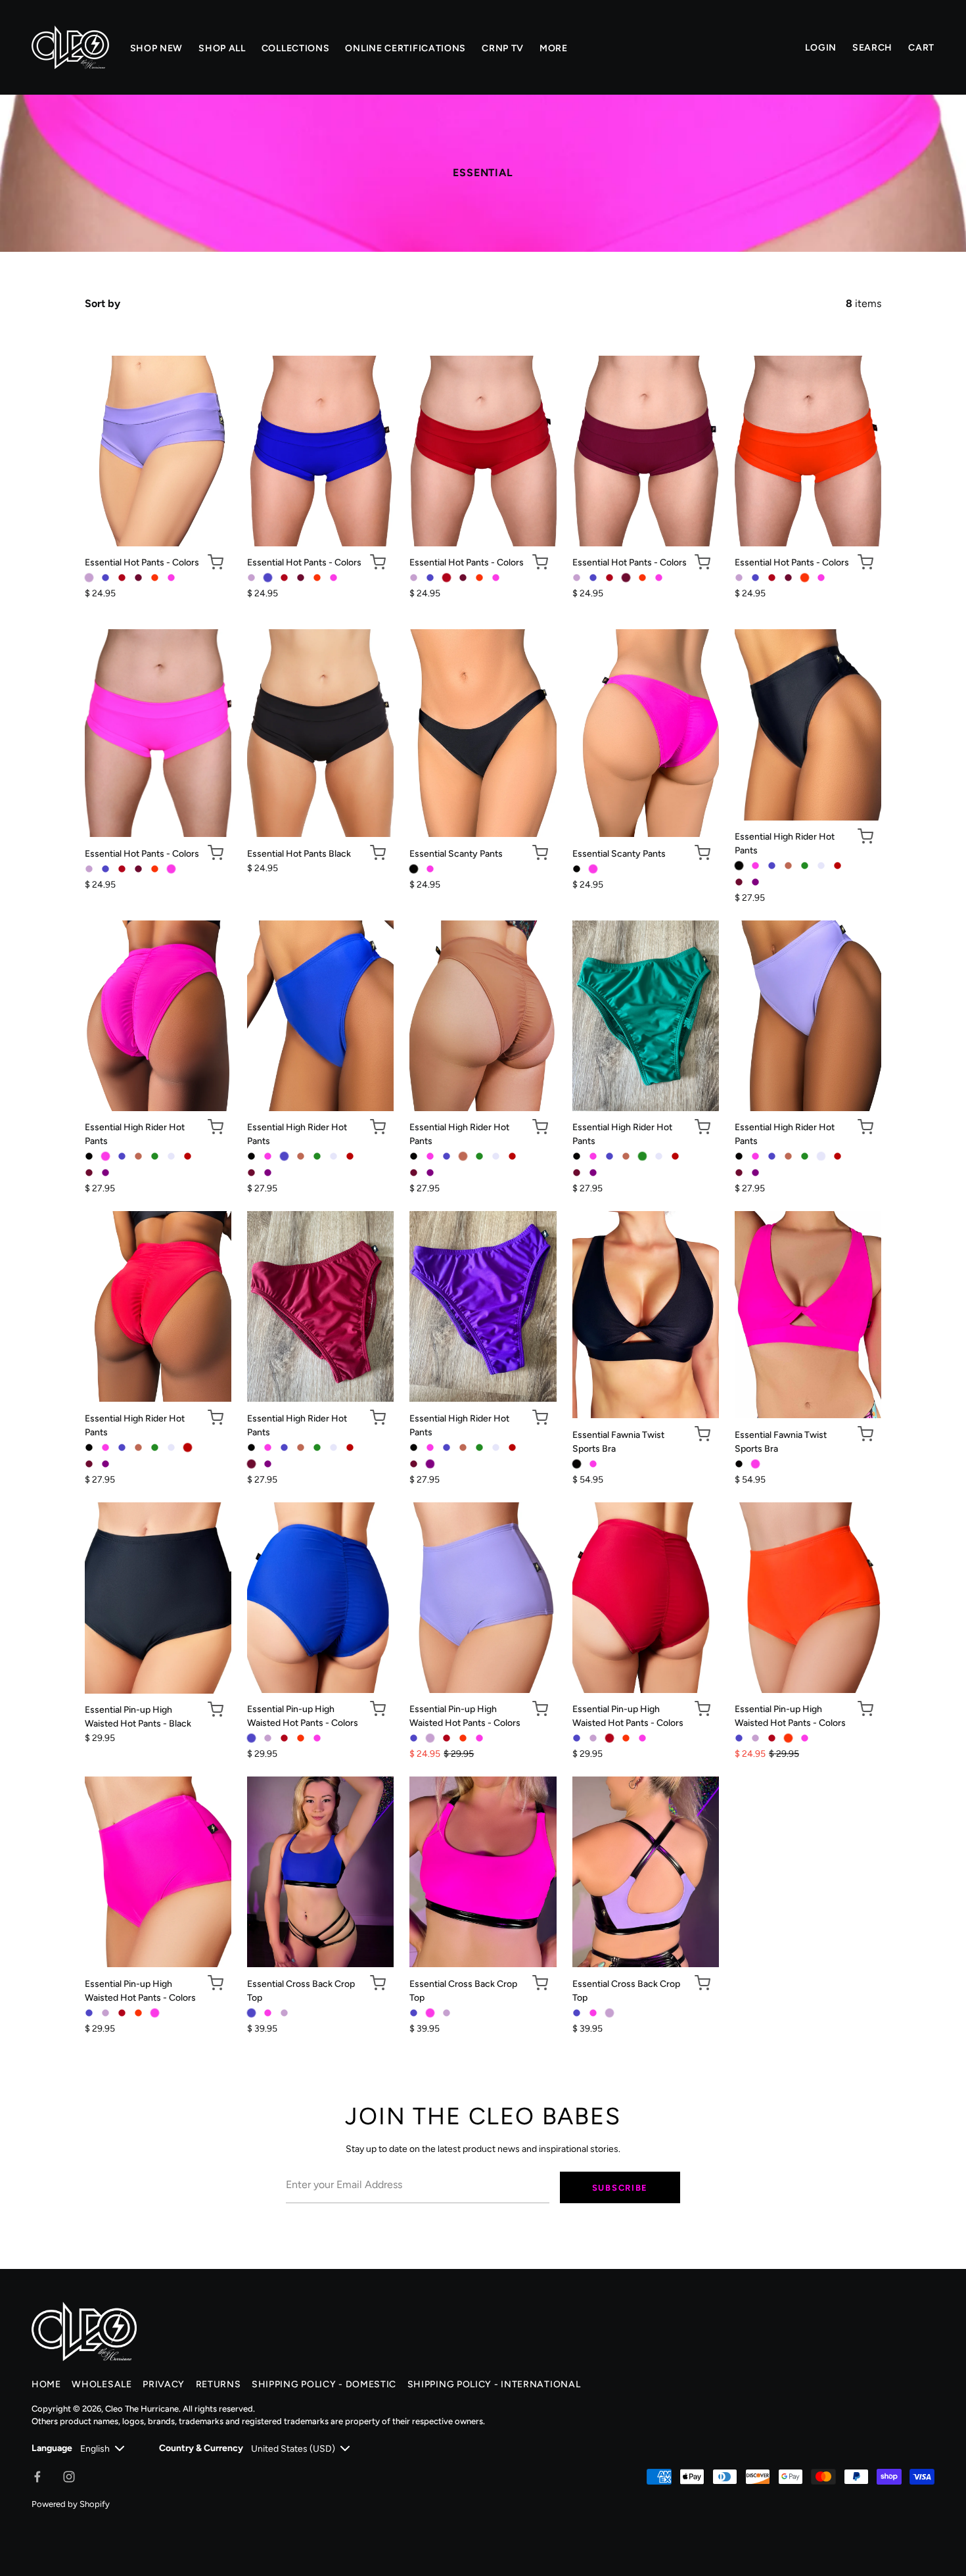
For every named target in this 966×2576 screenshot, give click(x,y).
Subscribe (620, 2188)
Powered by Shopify (71, 2504)
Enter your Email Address (337, 2163)
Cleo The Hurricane (142, 2409)
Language (52, 2448)
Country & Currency (201, 2448)
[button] (216, 562)
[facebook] (37, 2477)
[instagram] (69, 2477)
